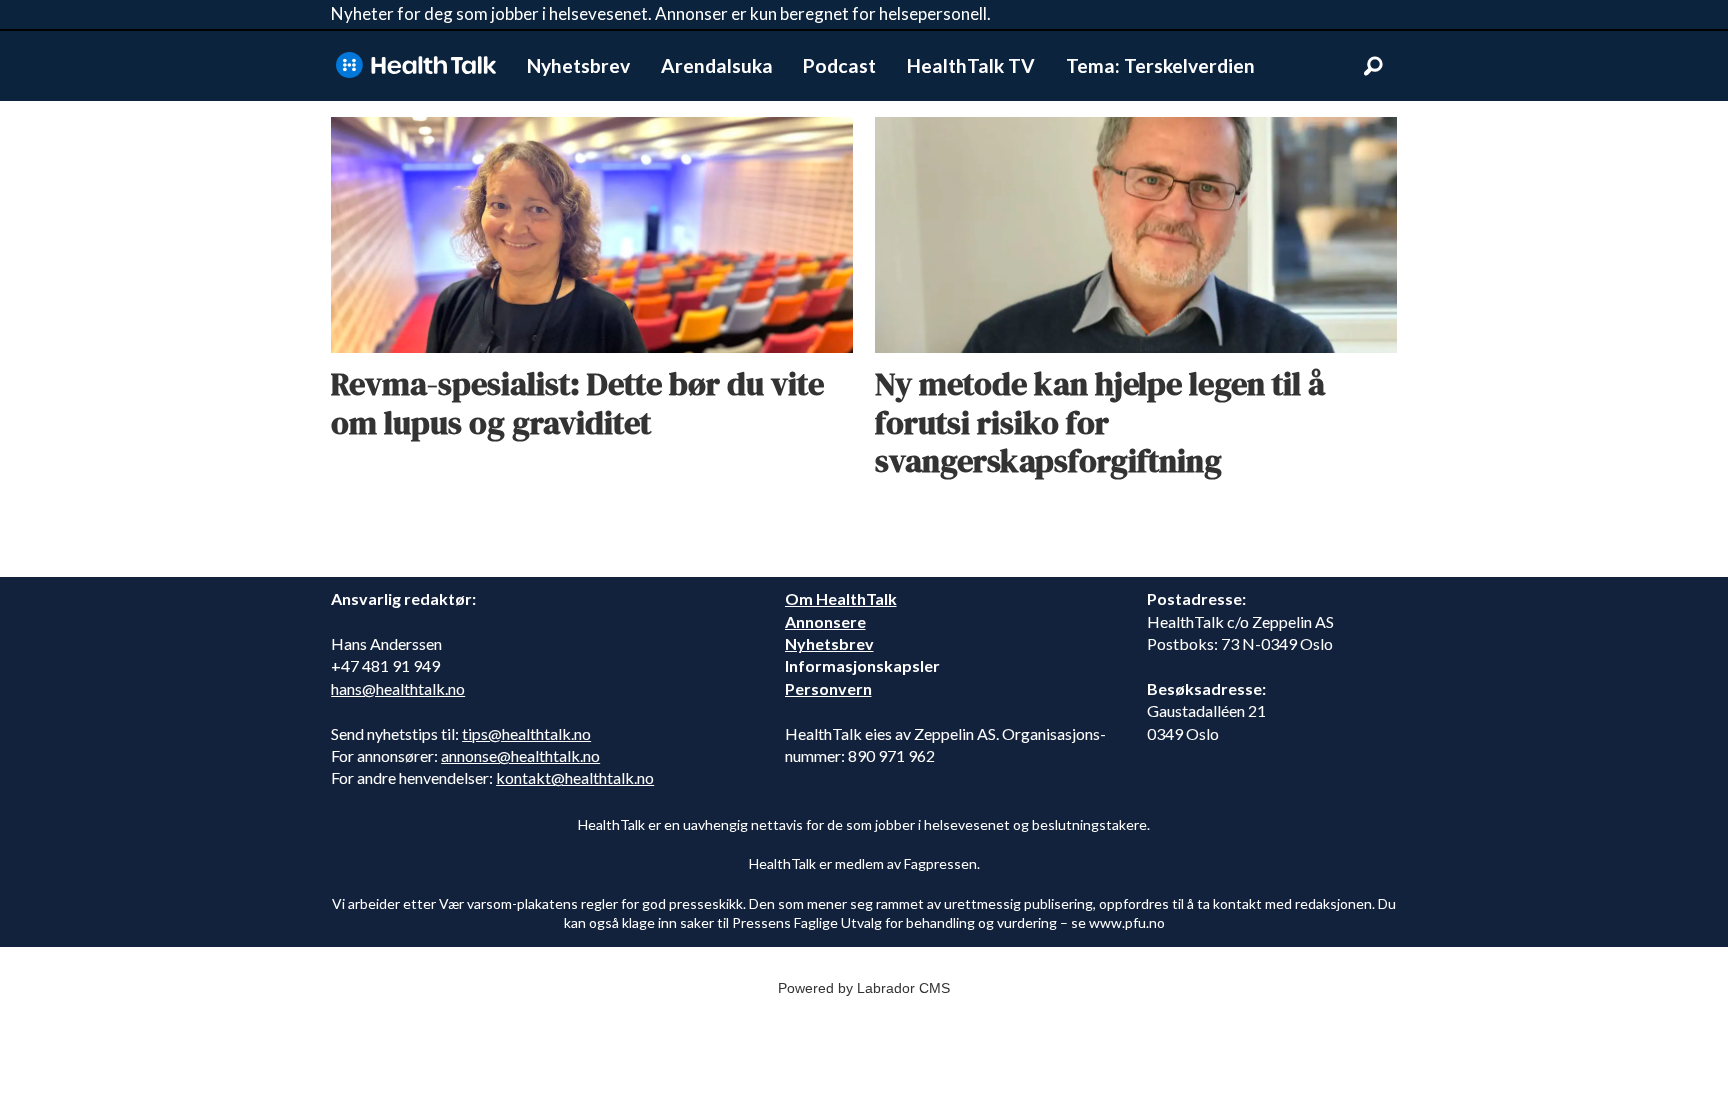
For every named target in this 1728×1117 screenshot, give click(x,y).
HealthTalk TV (971, 65)
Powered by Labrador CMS (864, 988)
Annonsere (825, 621)
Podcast (839, 65)
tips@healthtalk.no (526, 733)
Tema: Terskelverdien (1160, 65)
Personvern (828, 688)
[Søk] (1373, 66)
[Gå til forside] (416, 65)
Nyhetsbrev (578, 65)
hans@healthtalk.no (398, 688)
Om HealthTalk (841, 598)
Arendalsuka (717, 65)
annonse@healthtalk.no (520, 755)
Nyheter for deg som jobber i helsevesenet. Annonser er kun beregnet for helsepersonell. (661, 13)
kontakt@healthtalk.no (575, 777)
